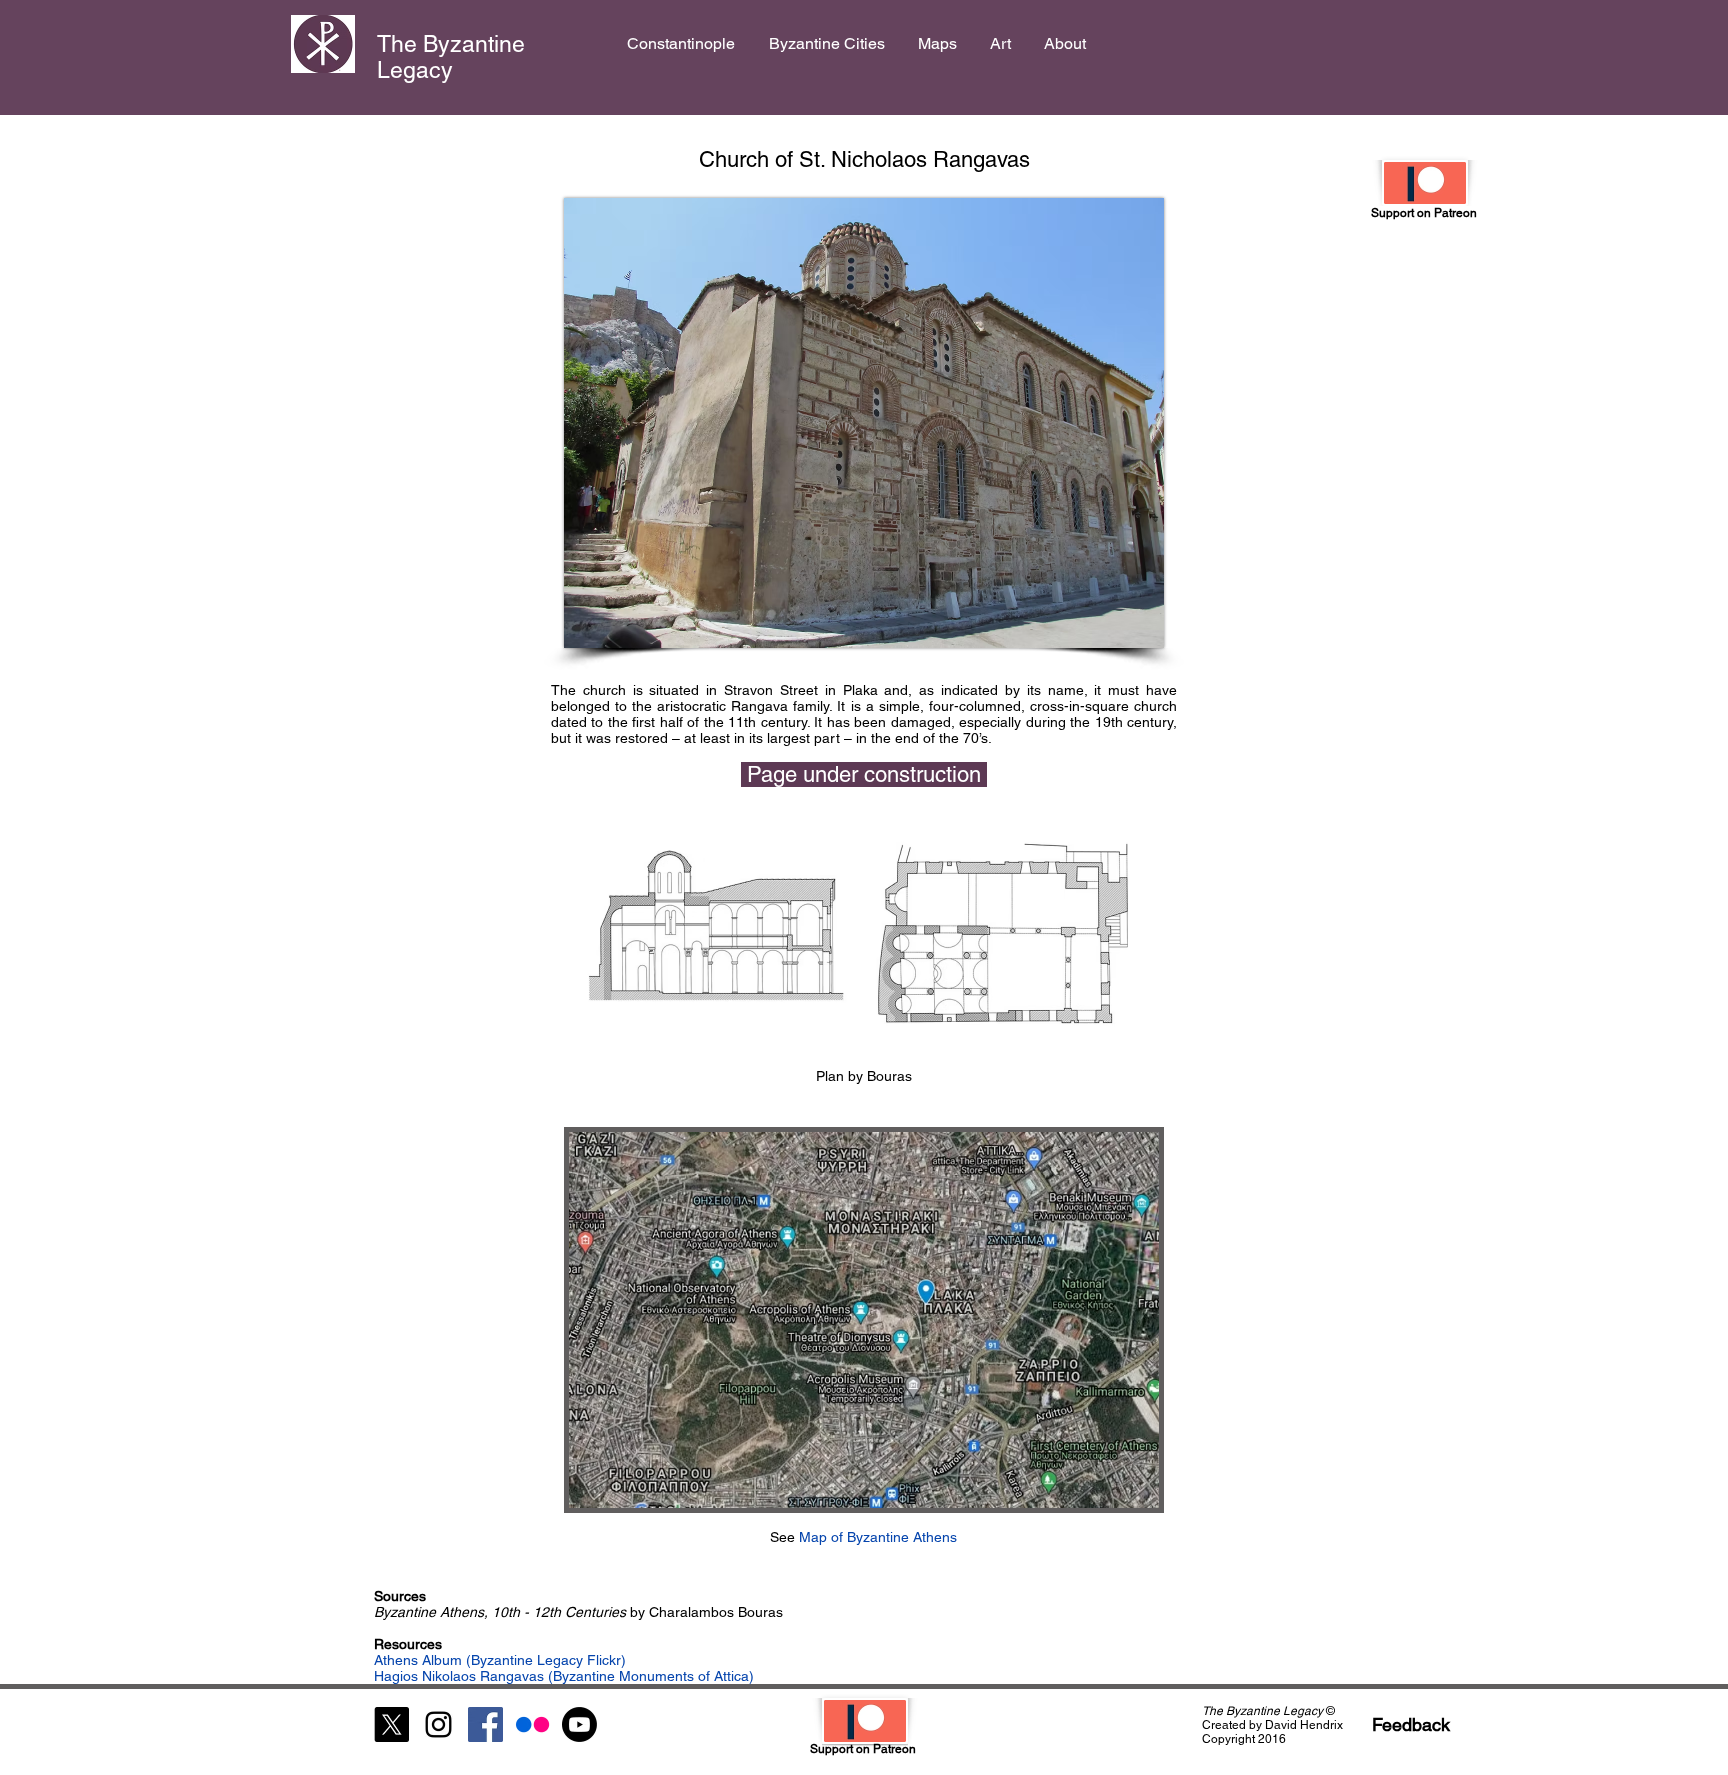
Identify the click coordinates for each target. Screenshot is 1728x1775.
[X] (391, 1724)
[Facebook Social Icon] (485, 1724)
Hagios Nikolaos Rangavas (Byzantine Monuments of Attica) (564, 1676)
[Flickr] (532, 1724)
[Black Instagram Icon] (438, 1724)
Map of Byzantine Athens (876, 1537)
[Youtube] (579, 1724)
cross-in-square (1079, 706)
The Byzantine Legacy (451, 57)
